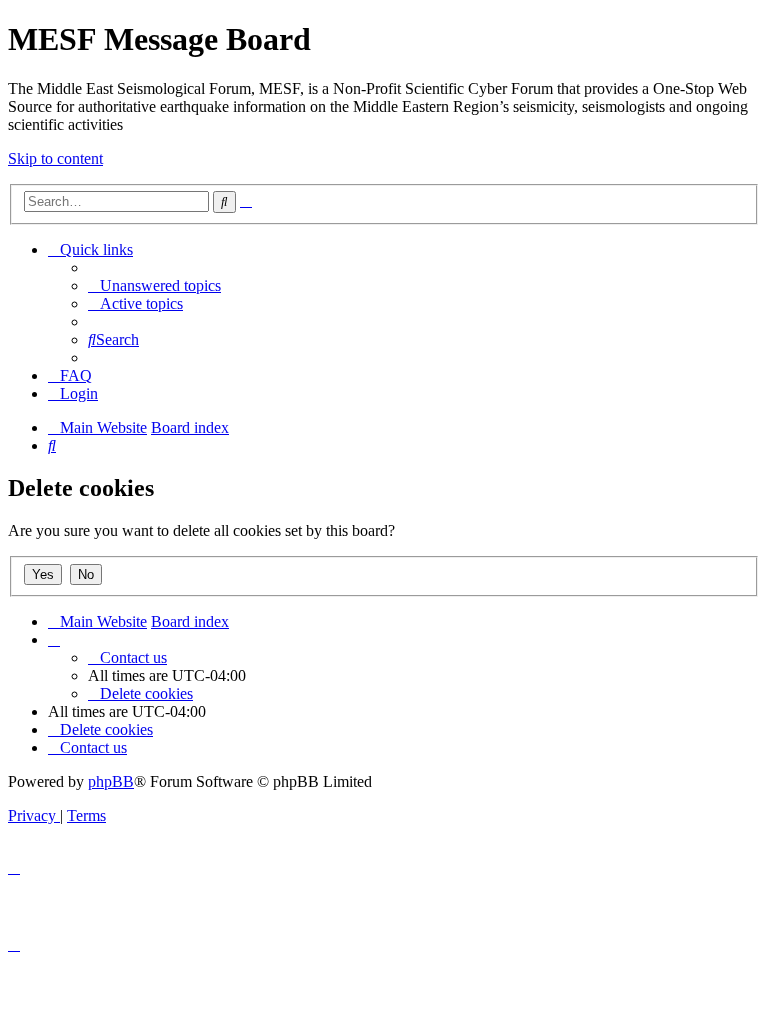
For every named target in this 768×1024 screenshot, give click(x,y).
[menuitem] (154, 285)
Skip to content (55, 158)
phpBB (111, 781)
